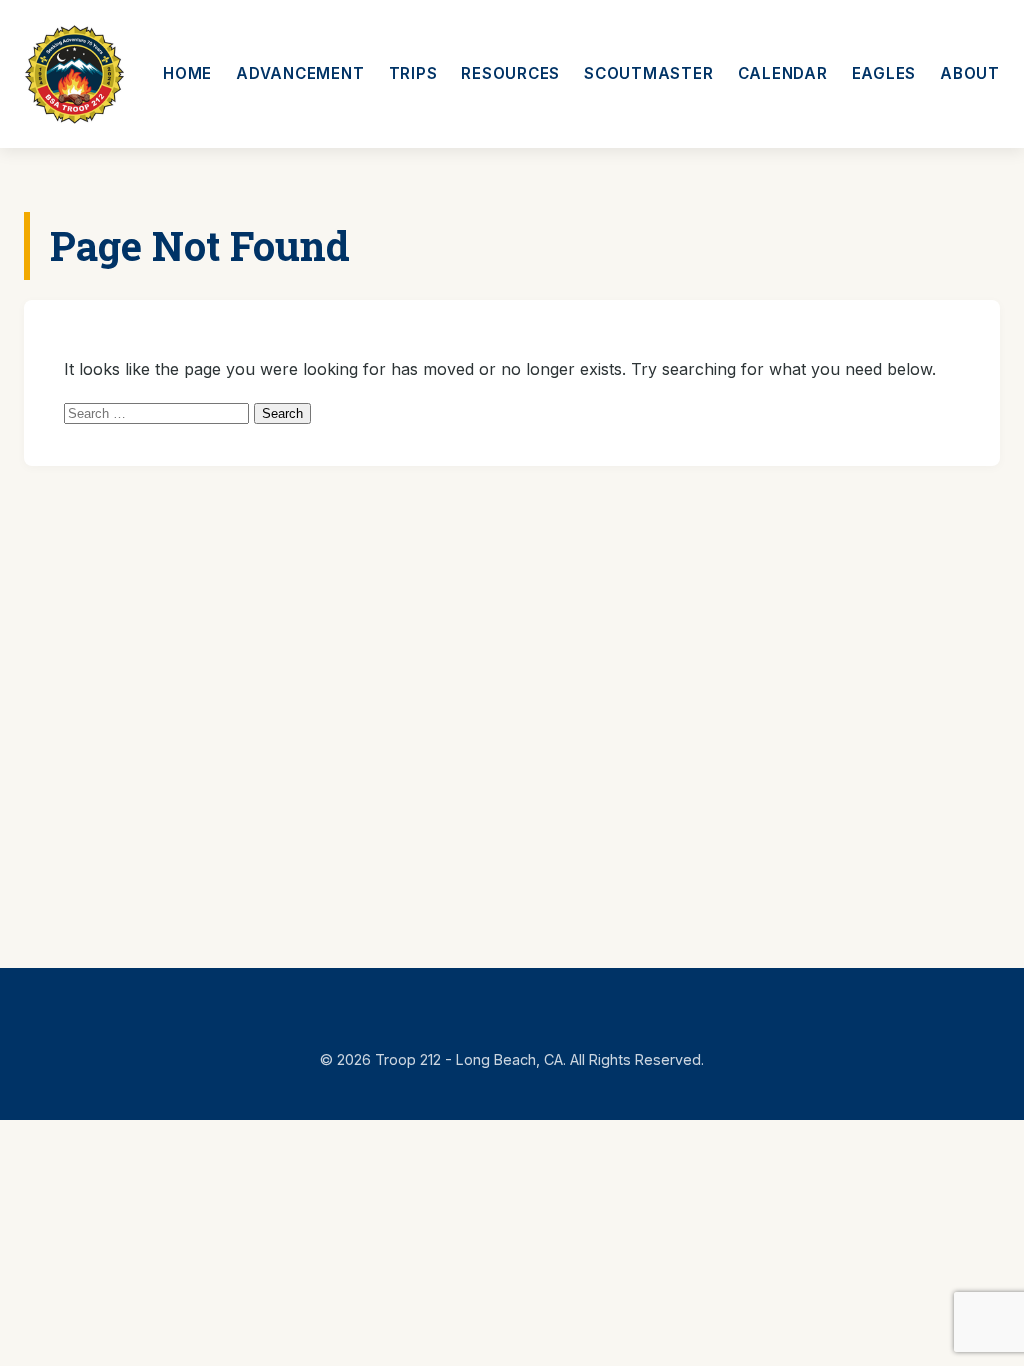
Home (187, 73)
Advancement (300, 73)
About (970, 73)
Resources (510, 73)
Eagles (884, 73)
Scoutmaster (648, 73)
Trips (413, 73)
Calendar (783, 73)
